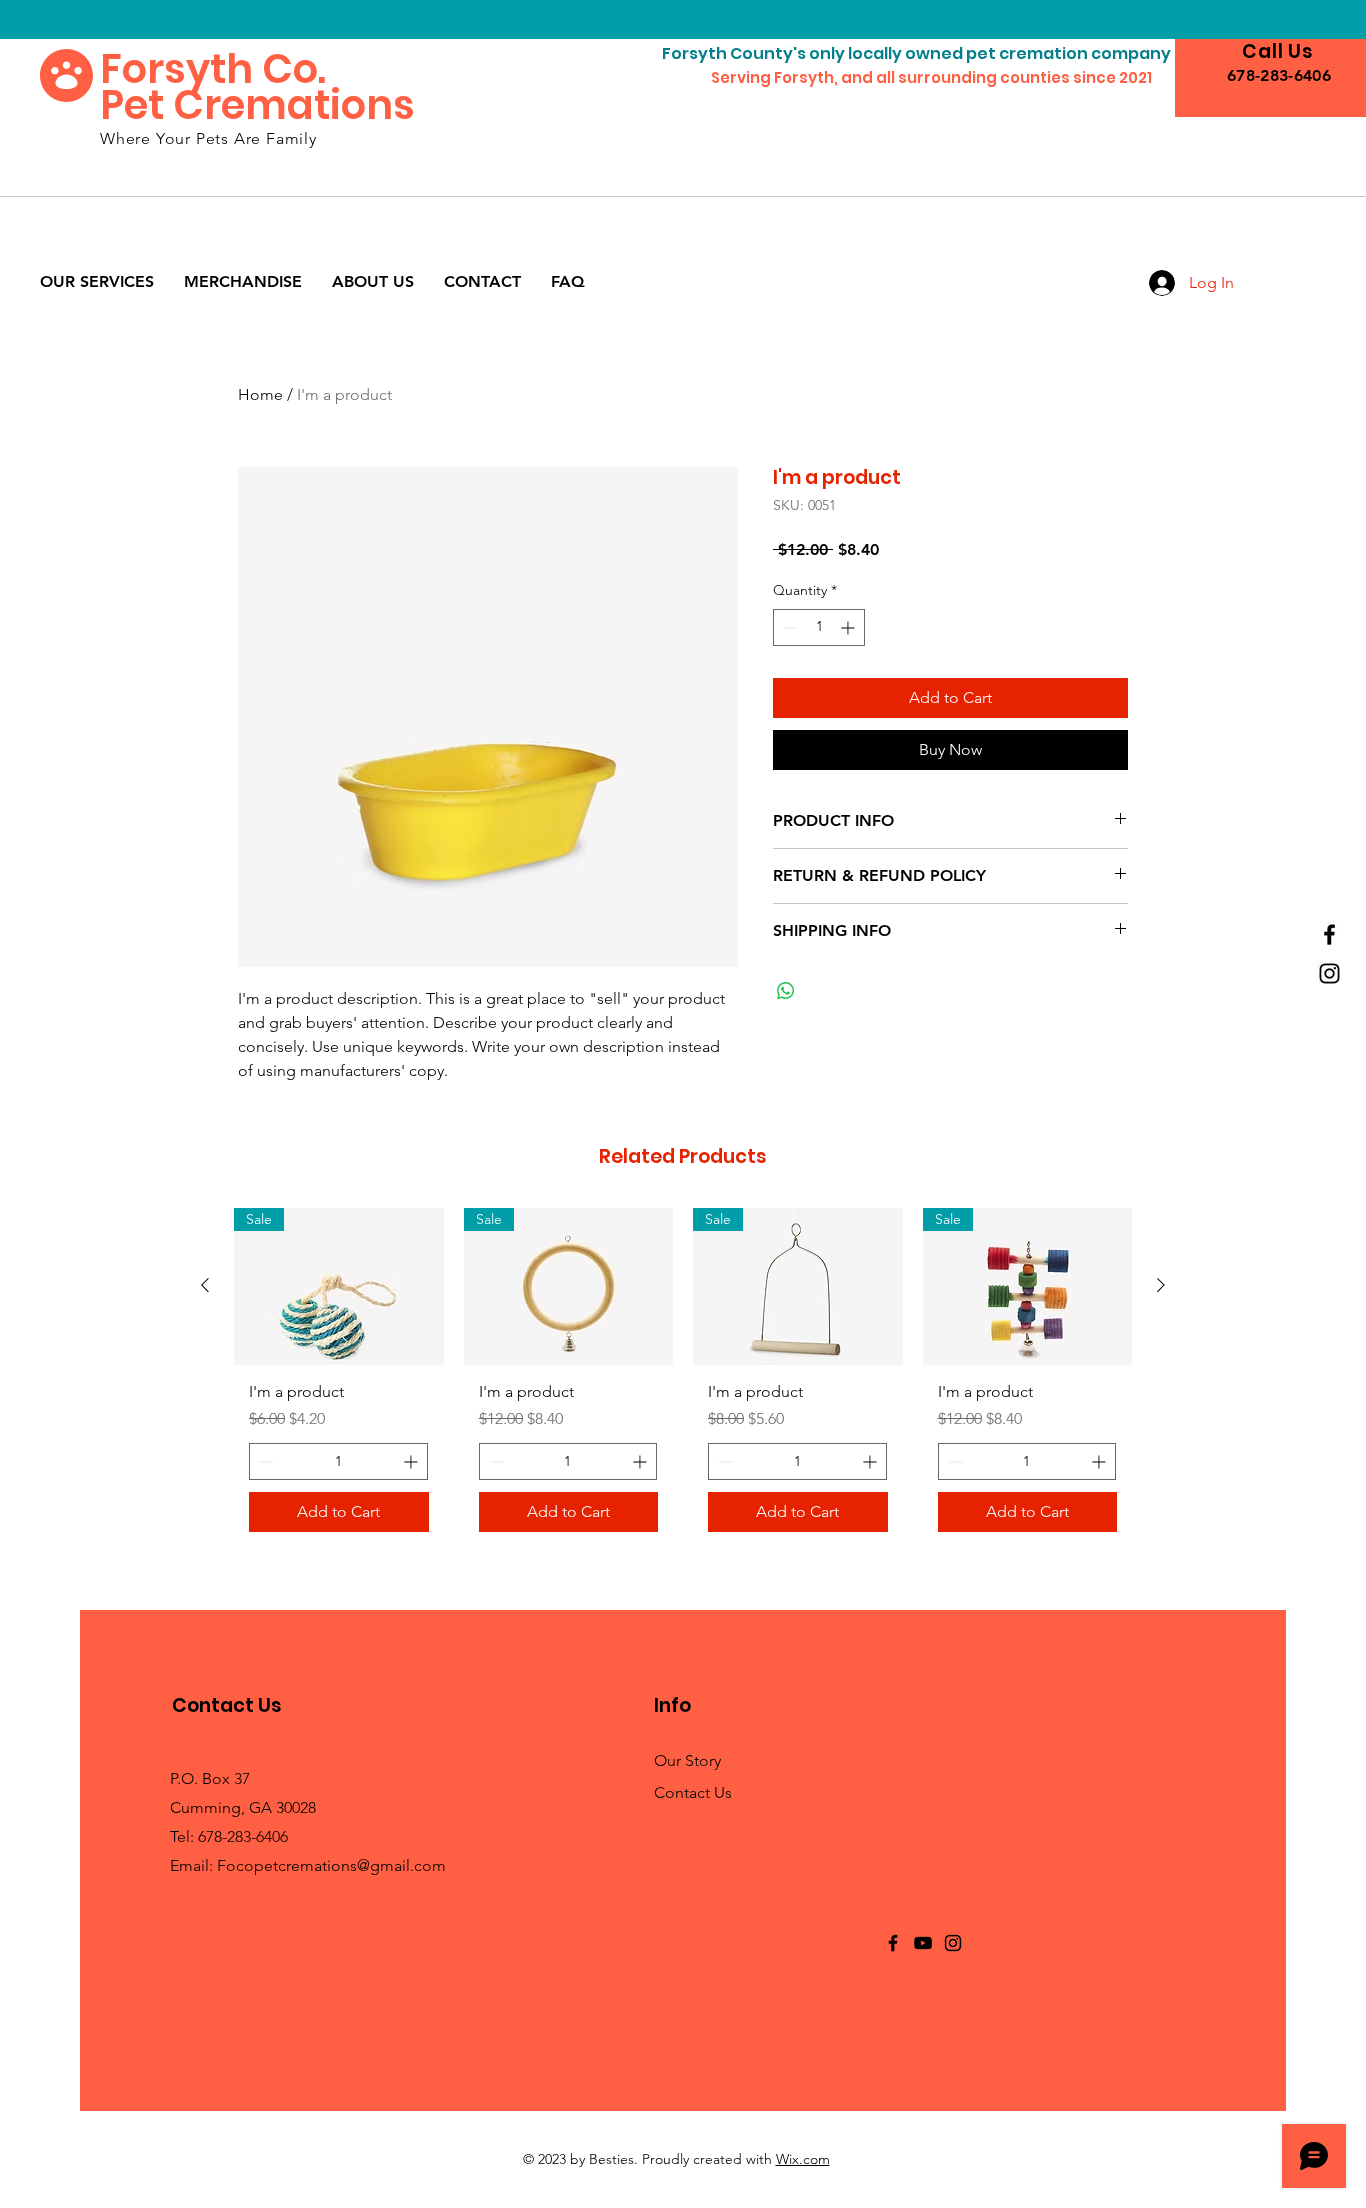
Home (260, 394)
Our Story (687, 1760)
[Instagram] (1329, 973)
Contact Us (693, 1792)
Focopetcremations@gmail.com (331, 1865)
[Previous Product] (205, 1285)
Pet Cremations (257, 105)
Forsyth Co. (213, 69)
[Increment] (849, 627)
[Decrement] (788, 627)
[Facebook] (1329, 934)
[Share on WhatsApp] (786, 991)
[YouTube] (923, 1943)
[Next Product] (1161, 1285)
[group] (683, 1378)
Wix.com (803, 2159)
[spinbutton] (819, 627)
